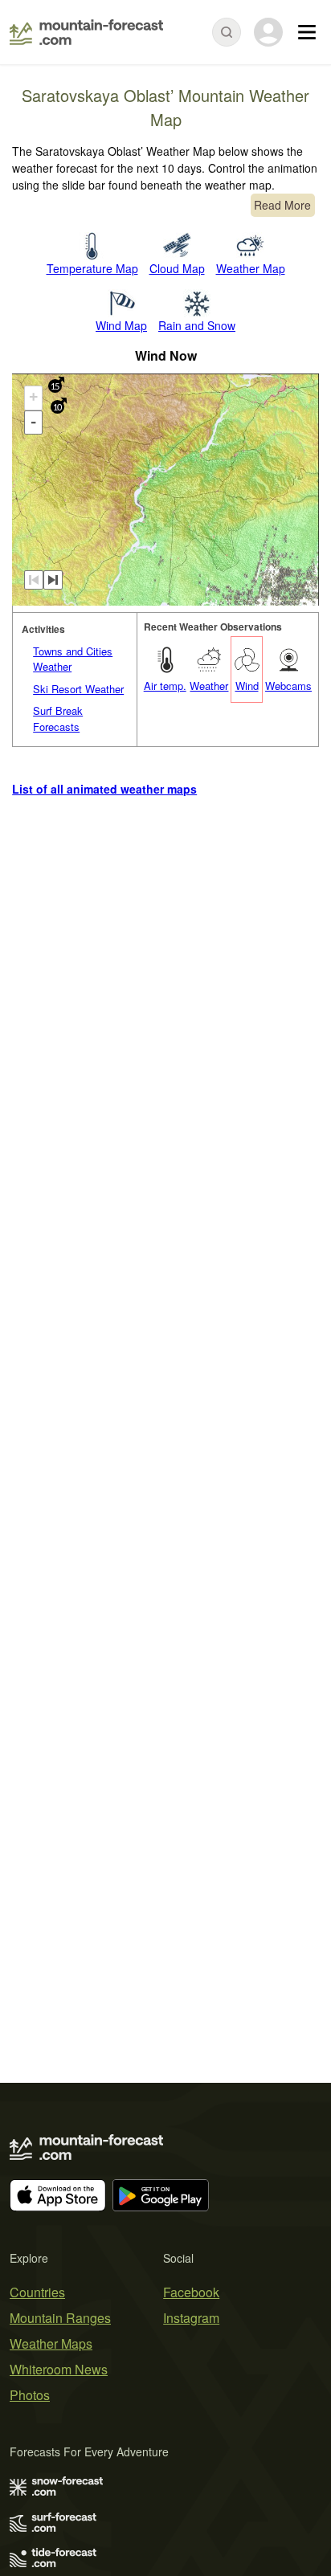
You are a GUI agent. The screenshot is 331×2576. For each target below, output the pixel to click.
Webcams (288, 686)
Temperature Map (92, 268)
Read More (282, 205)
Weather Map (251, 268)
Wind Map (121, 325)
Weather (209, 686)
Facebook (191, 2292)
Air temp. (165, 686)
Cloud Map (177, 268)
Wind (247, 686)
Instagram (191, 2318)
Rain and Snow (197, 325)
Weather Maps (51, 2343)
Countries (37, 2292)
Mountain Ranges (60, 2318)
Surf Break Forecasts (58, 719)
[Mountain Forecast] (86, 32)
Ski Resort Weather (78, 689)
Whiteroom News (59, 2369)
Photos (30, 2395)
